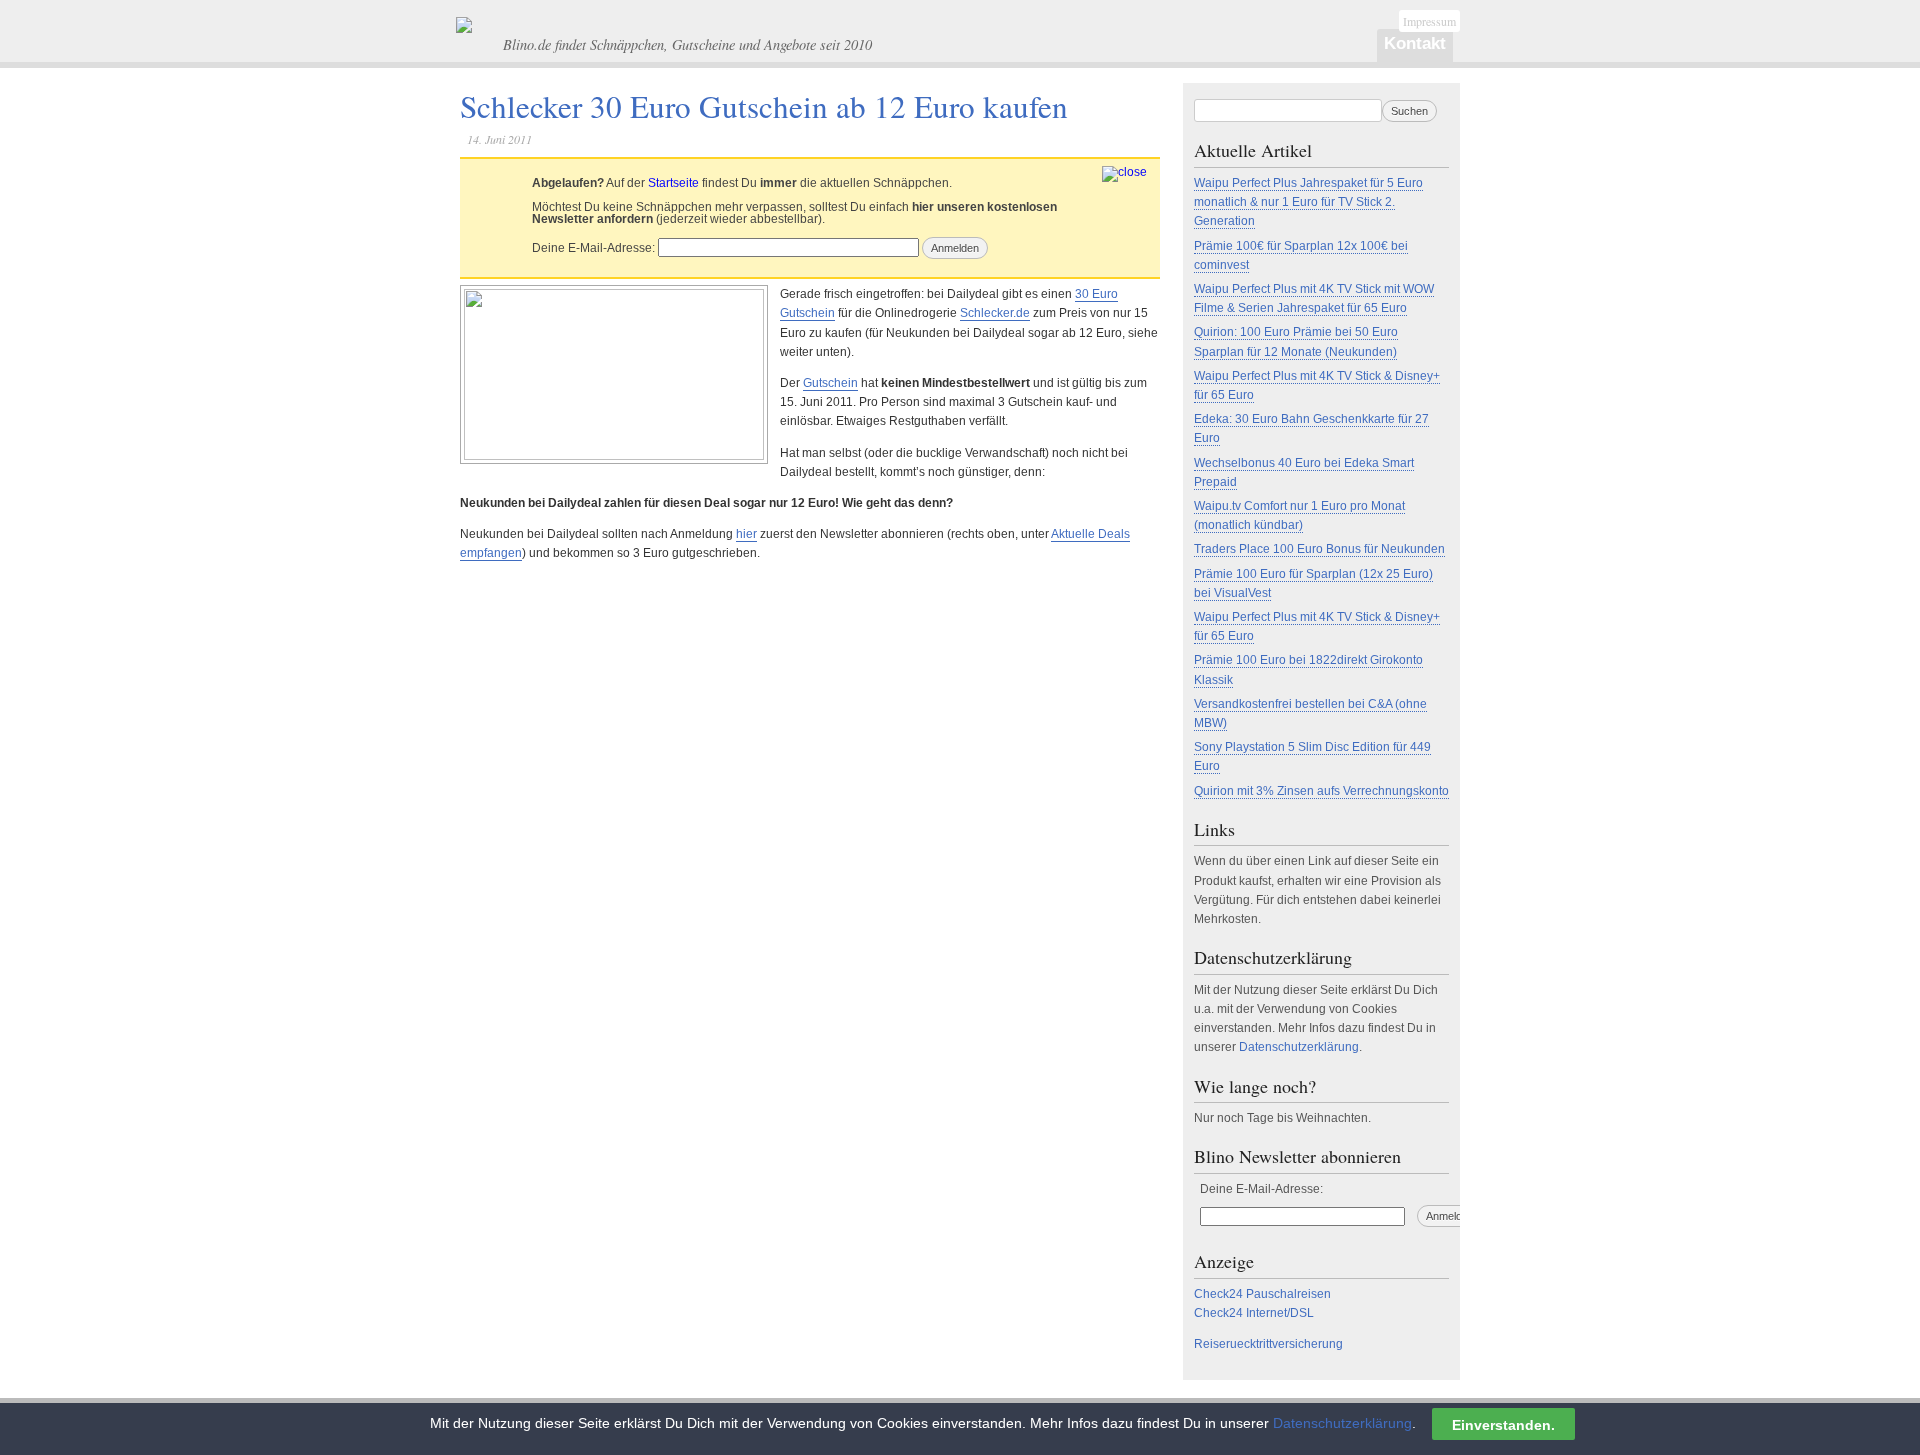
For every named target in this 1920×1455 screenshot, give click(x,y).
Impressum (1429, 21)
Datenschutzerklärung (1299, 1047)
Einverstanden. (1503, 1424)
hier (746, 534)
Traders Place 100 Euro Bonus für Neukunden (1319, 549)
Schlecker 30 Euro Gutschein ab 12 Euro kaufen (764, 106)
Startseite (673, 183)
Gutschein (830, 383)
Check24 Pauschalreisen (1262, 1294)
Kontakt (1415, 43)
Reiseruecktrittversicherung (1268, 1344)
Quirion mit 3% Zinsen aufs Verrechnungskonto (1321, 791)
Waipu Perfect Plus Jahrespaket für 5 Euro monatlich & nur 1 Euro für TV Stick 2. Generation (1308, 202)
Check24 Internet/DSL (1254, 1313)
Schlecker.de (995, 313)
